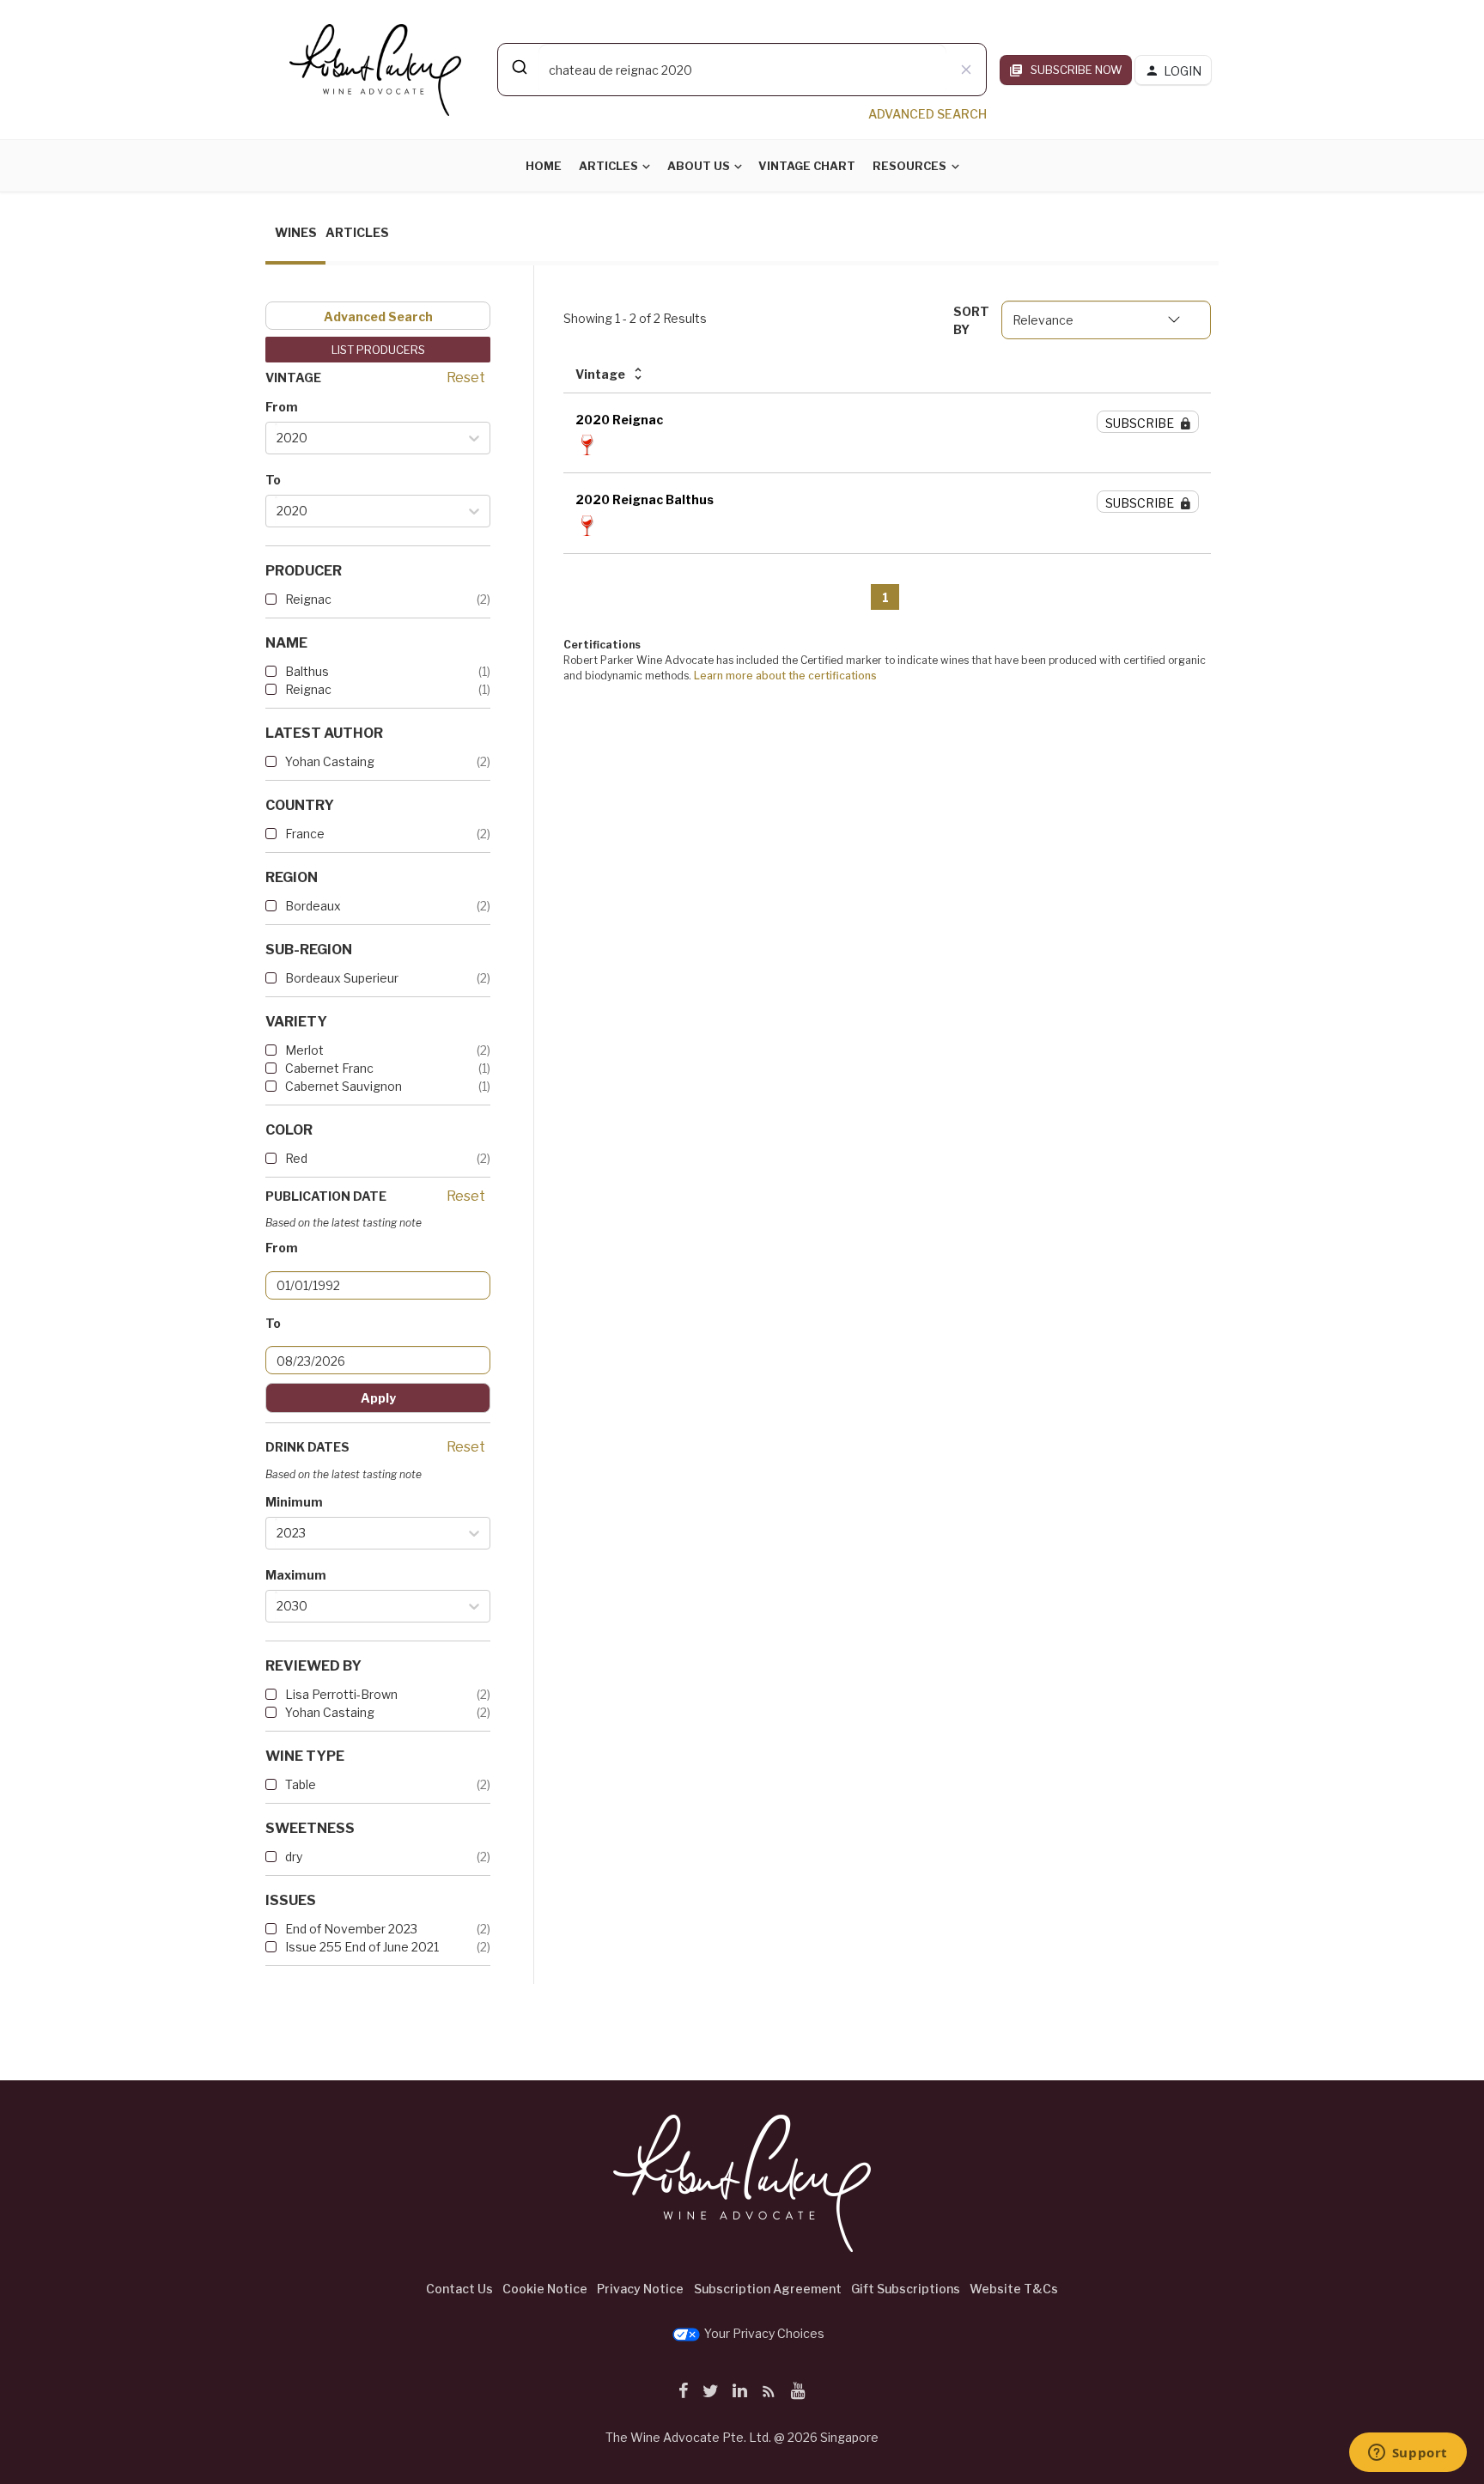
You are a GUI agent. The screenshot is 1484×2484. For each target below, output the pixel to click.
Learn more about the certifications (785, 676)
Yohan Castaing (330, 761)
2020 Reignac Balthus (645, 499)
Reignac (308, 599)
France (305, 834)
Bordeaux (313, 906)
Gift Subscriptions (906, 2289)
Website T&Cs (1014, 2289)
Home (544, 166)
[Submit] (518, 67)
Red (296, 1158)
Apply (378, 1398)
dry (294, 1857)
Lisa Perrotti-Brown (341, 1694)
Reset (466, 377)
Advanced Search (378, 317)
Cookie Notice (545, 2289)
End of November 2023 (351, 1929)
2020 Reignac (619, 420)
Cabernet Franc (329, 1068)
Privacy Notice (640, 2289)
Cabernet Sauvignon (344, 1086)
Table (301, 1784)
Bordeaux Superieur (342, 978)
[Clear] (966, 70)
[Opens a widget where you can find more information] (1408, 2454)
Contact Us (459, 2289)
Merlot (304, 1050)
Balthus (307, 671)
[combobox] (742, 70)
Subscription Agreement (768, 2289)
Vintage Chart (807, 166)
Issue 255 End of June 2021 (362, 1947)
